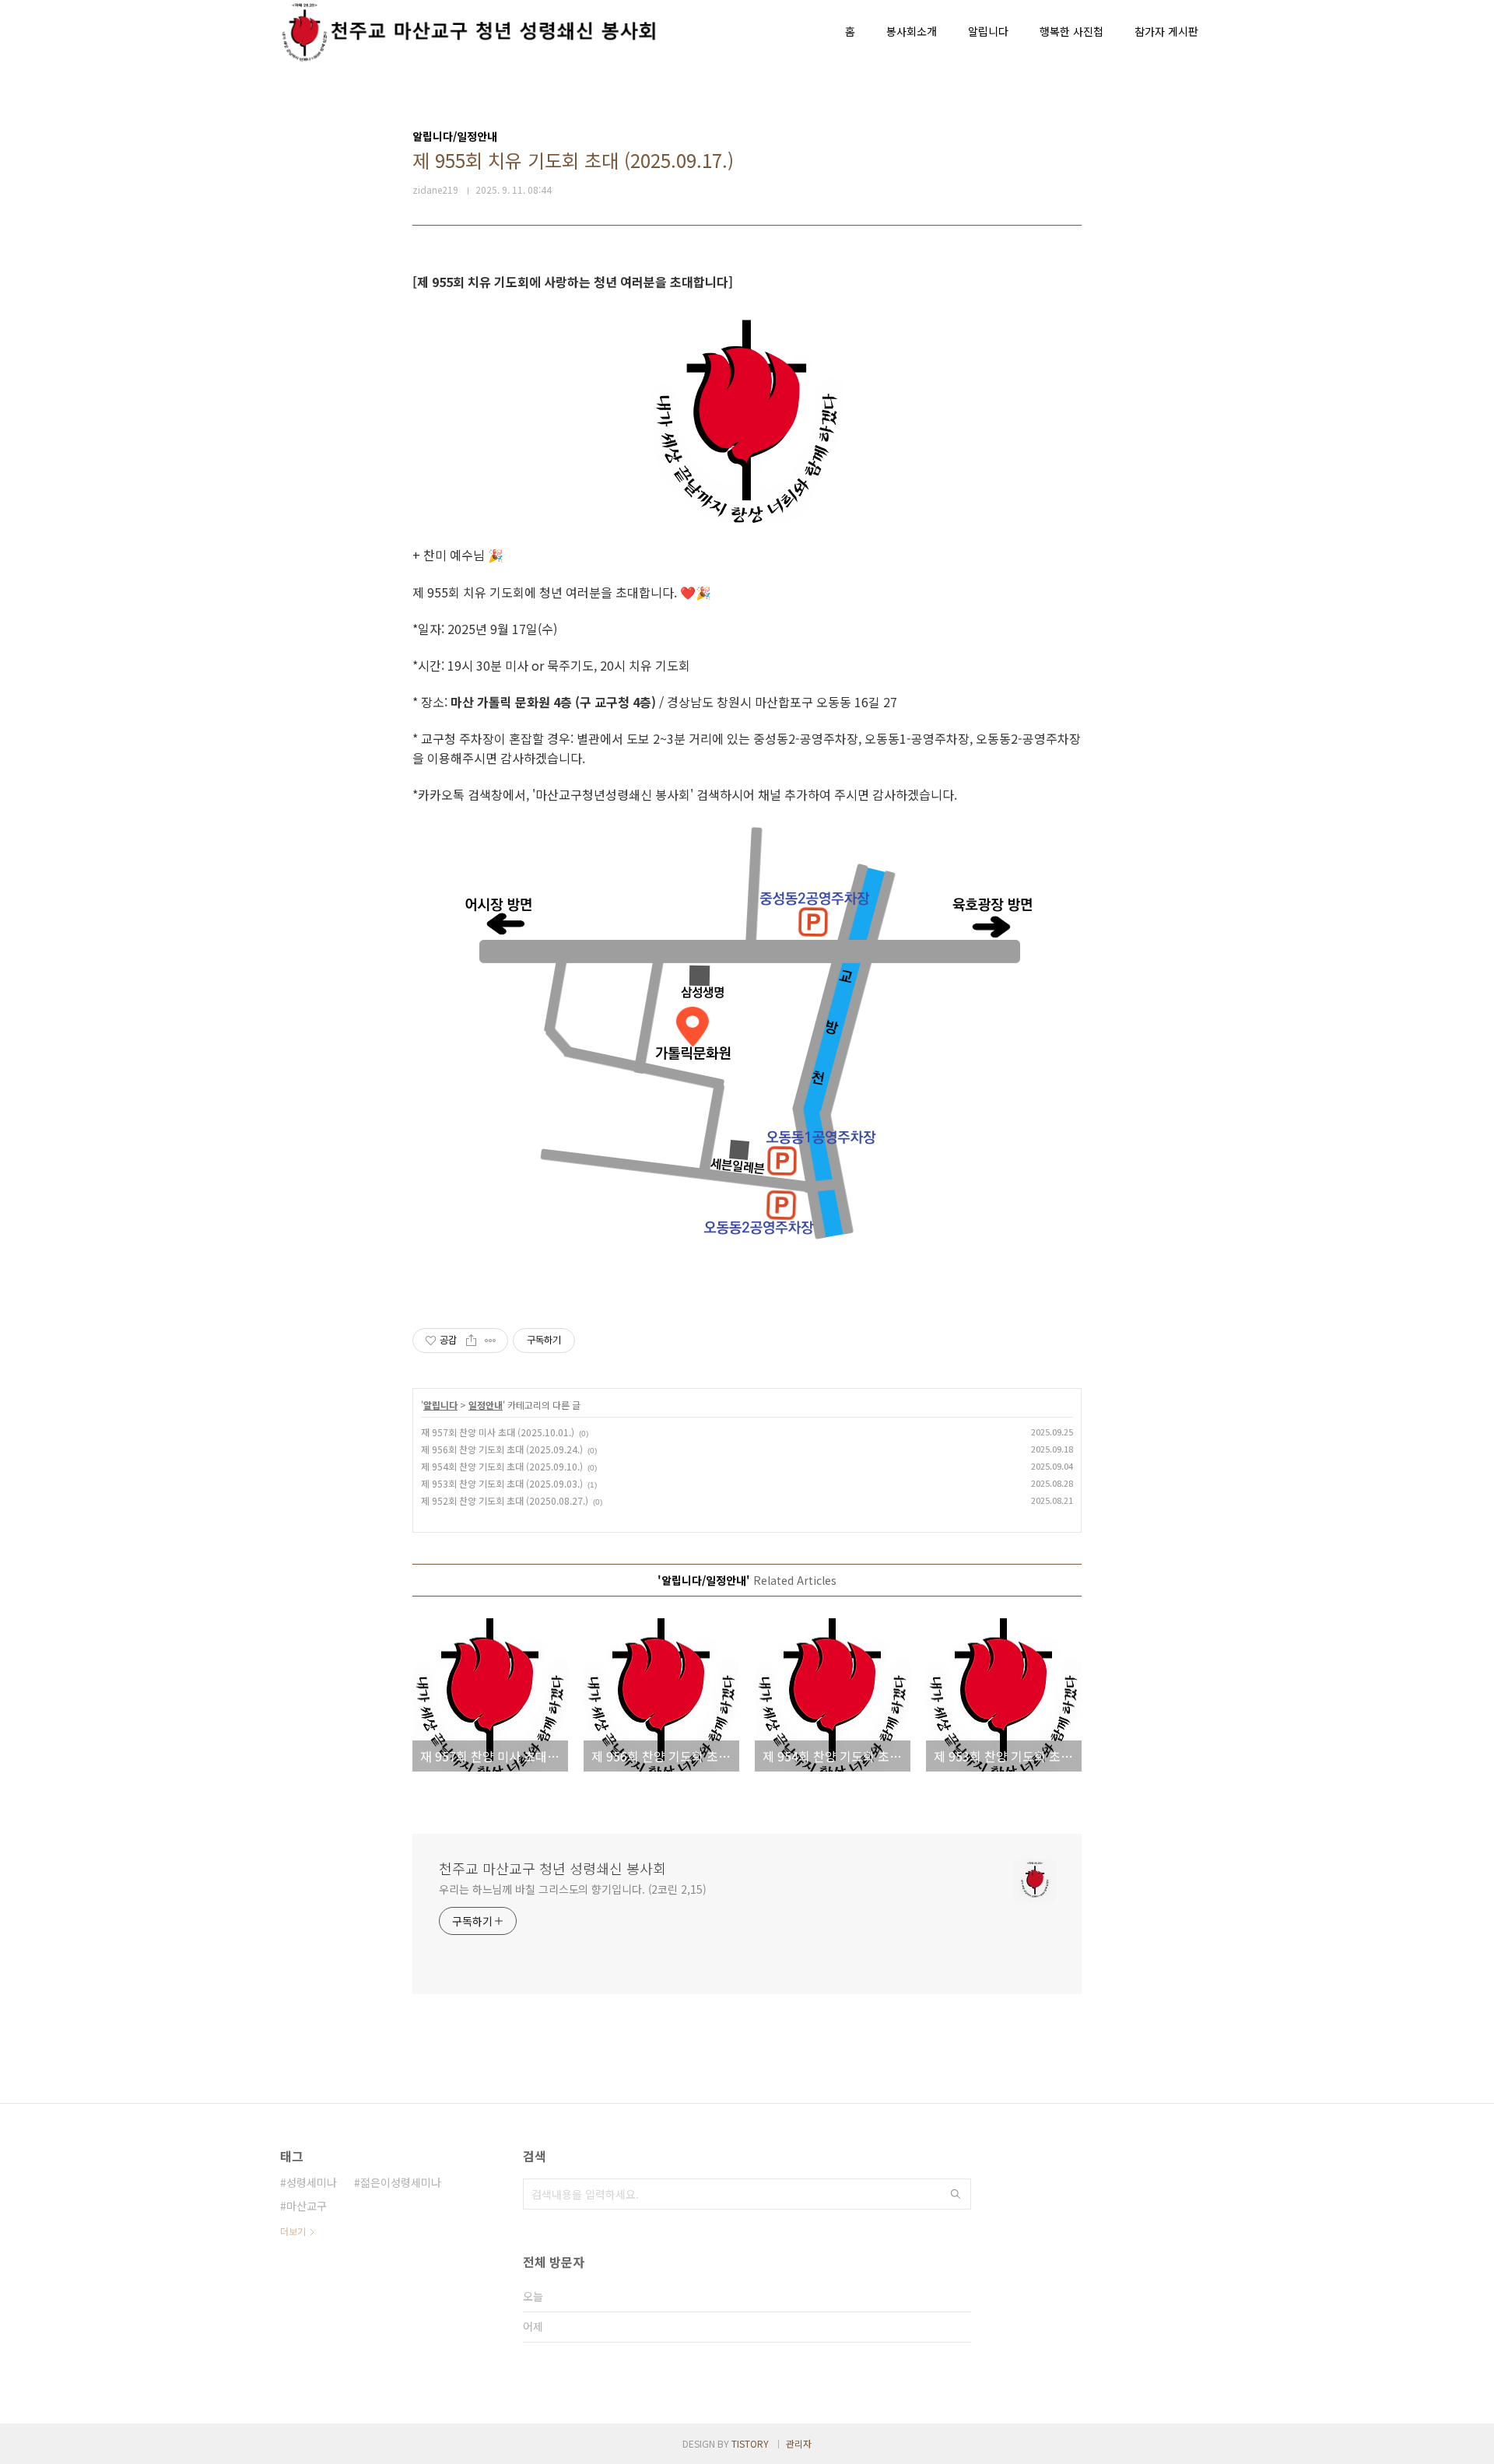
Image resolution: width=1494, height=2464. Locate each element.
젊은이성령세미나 (401, 2182)
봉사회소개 (912, 31)
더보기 (293, 2231)
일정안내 (486, 1405)
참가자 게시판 (1166, 31)
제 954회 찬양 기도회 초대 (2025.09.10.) (502, 1466)
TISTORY (750, 2443)
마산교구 (307, 2206)
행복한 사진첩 (1071, 31)
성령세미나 (312, 2182)
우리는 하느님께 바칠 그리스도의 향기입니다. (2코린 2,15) (573, 1889)
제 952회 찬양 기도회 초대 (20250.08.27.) (505, 1500)
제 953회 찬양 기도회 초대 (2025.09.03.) (502, 1483)
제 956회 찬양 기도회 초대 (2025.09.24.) (502, 1449)
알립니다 (988, 31)
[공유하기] (471, 1341)
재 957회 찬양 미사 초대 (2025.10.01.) (498, 1432)
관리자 (799, 2443)
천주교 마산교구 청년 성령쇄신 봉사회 (552, 1868)
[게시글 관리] (491, 1341)
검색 (956, 2194)
